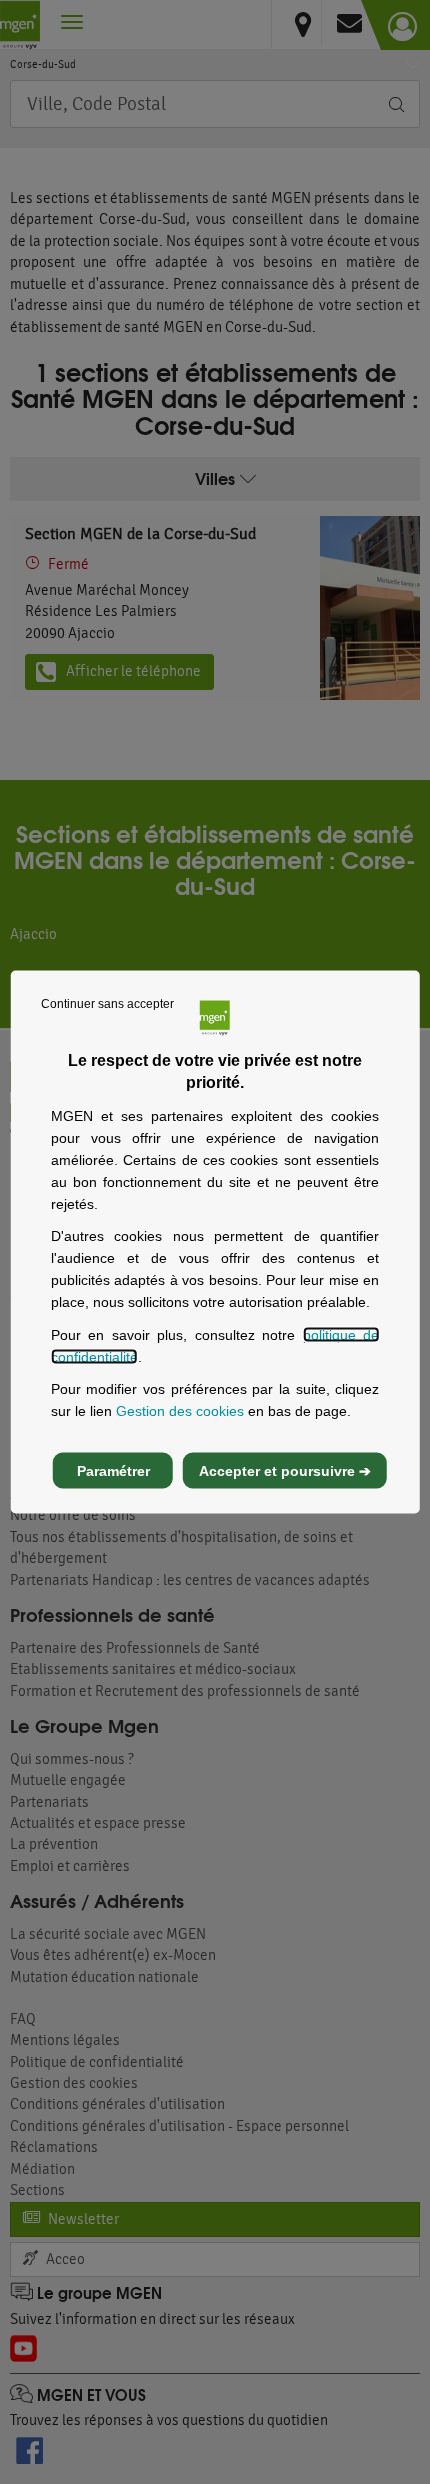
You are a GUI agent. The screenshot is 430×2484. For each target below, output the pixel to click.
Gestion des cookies (180, 1411)
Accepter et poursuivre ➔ (285, 1470)
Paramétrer (113, 1470)
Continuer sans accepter (107, 1004)
